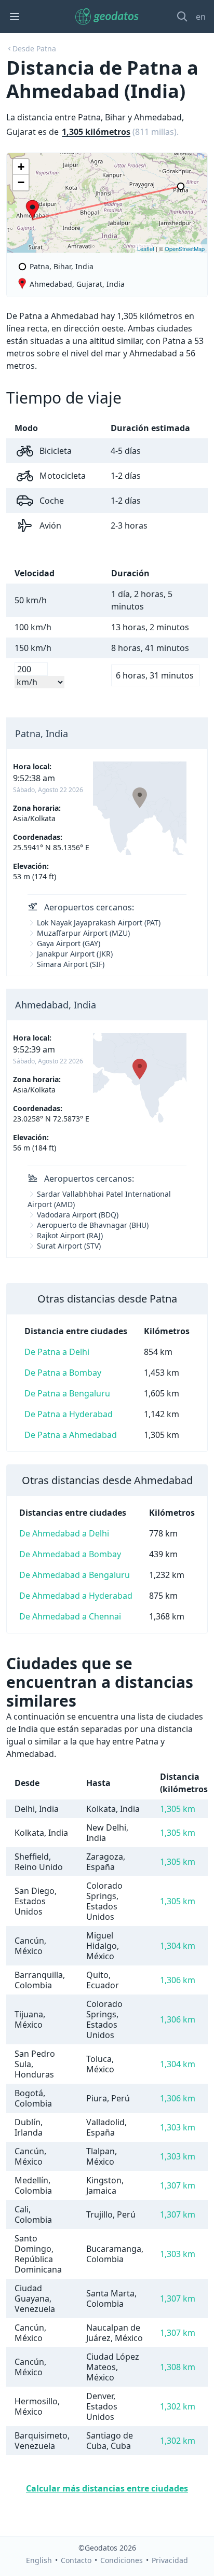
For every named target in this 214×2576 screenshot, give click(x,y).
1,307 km (178, 2185)
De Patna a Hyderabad (69, 1414)
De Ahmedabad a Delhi (64, 1533)
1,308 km (178, 2367)
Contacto (76, 2560)
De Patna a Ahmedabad (71, 1435)
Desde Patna (34, 49)
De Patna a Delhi (57, 1352)
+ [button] (21, 167)
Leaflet (146, 248)
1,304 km (178, 1946)
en (201, 17)
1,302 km (178, 2406)
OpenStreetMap (185, 248)
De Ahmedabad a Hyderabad (76, 1596)
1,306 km (178, 1980)
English (39, 2560)
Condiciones (122, 2560)
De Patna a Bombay (63, 1373)
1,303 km (178, 2127)
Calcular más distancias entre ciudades (107, 2488)
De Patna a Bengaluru (67, 1393)
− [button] (21, 182)
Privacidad (170, 2560)
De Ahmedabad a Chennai (70, 1616)
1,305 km (178, 1809)
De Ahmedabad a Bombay (70, 1554)
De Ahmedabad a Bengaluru (75, 1575)
